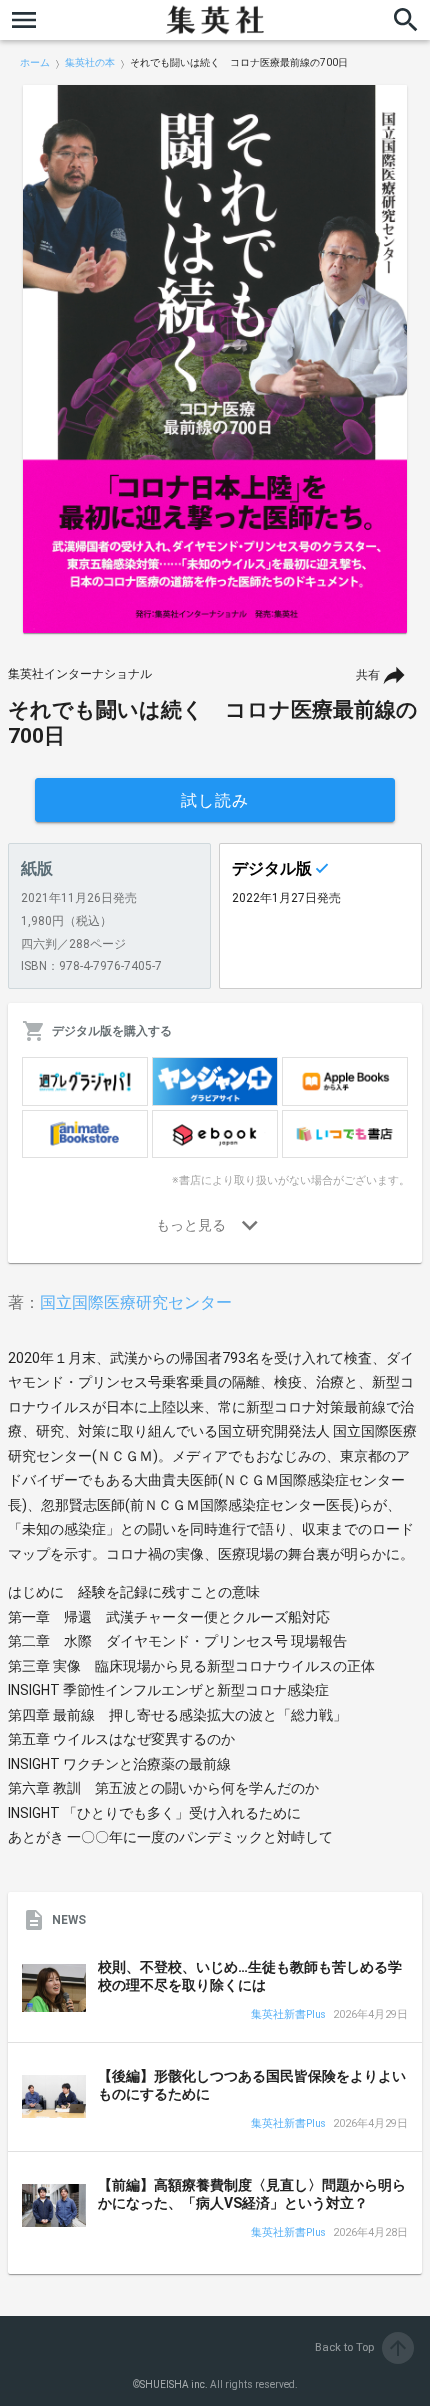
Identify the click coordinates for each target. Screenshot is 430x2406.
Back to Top (362, 2347)
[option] (215, 359)
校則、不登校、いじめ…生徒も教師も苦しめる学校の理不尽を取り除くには (250, 1976)
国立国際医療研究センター (136, 1302)
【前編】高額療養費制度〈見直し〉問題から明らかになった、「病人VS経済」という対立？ (252, 2194)
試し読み (215, 800)
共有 (368, 675)
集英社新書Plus (288, 2015)
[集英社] (215, 20)
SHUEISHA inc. (174, 2384)
